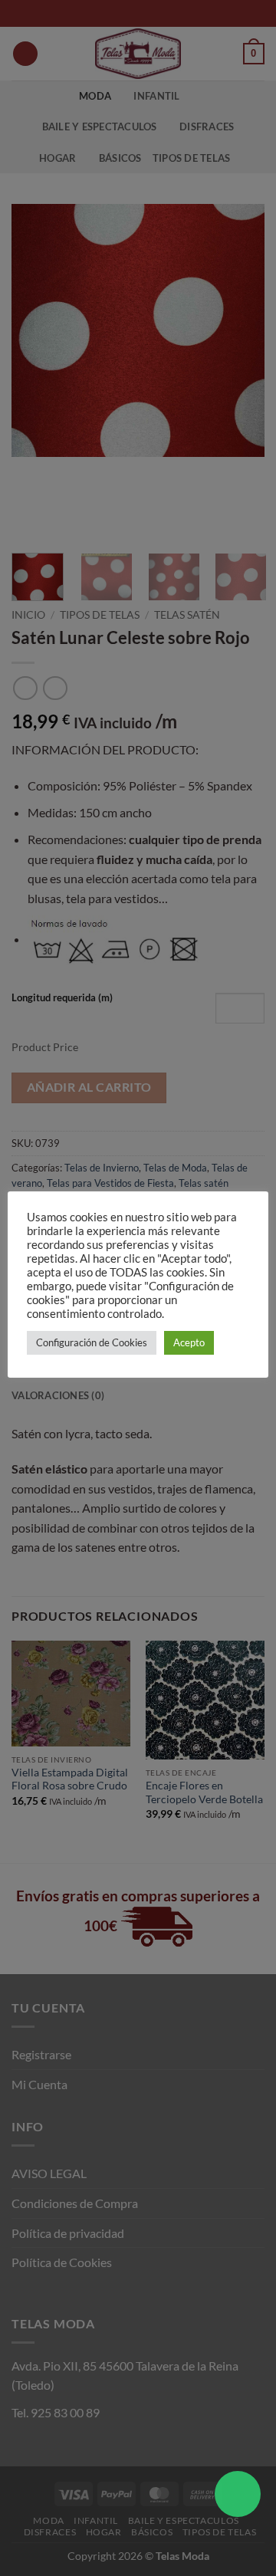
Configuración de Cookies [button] (92, 1342)
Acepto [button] (189, 1342)
